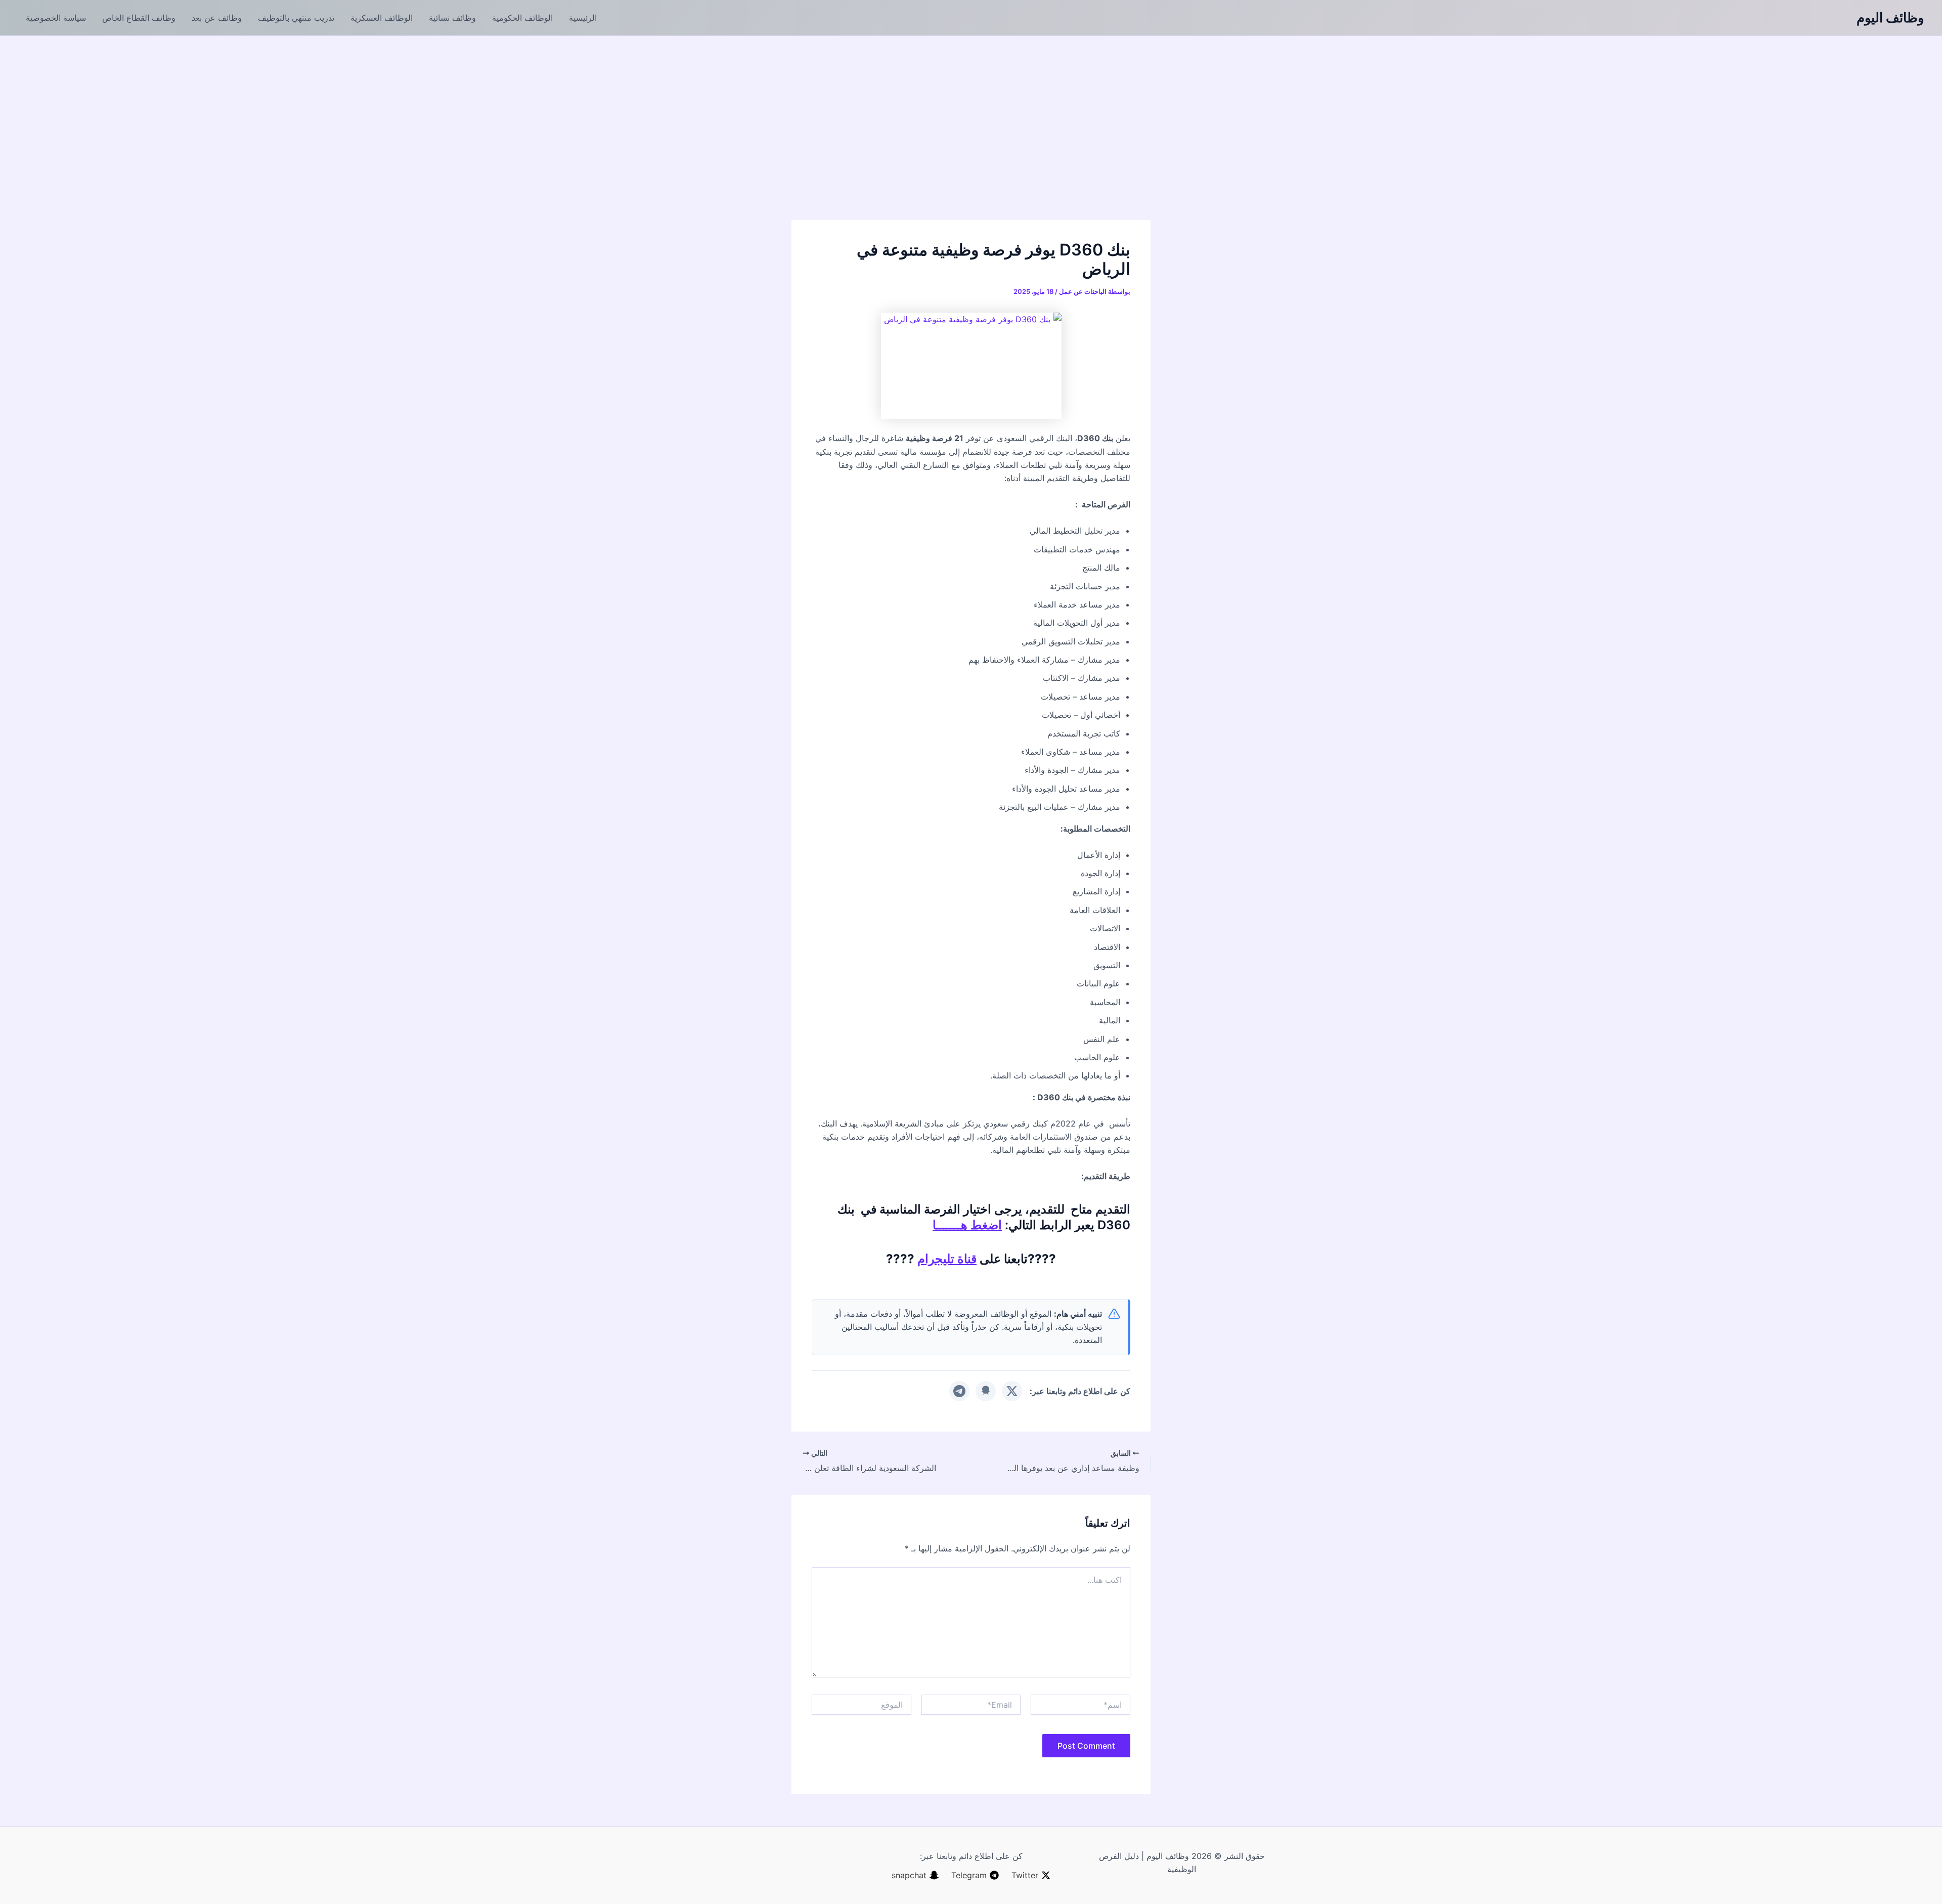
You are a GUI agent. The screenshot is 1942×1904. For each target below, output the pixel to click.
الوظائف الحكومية (522, 18)
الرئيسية (583, 18)
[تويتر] (1012, 1391)
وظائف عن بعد (217, 18)
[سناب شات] (986, 1391)
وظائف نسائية (452, 18)
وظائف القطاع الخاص (139, 18)
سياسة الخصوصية (56, 18)
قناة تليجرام (947, 1259)
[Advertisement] (971, 112)
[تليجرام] (959, 1391)
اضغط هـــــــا (967, 1225)
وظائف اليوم (1890, 17)
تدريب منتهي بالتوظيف (296, 18)
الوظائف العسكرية (382, 18)
